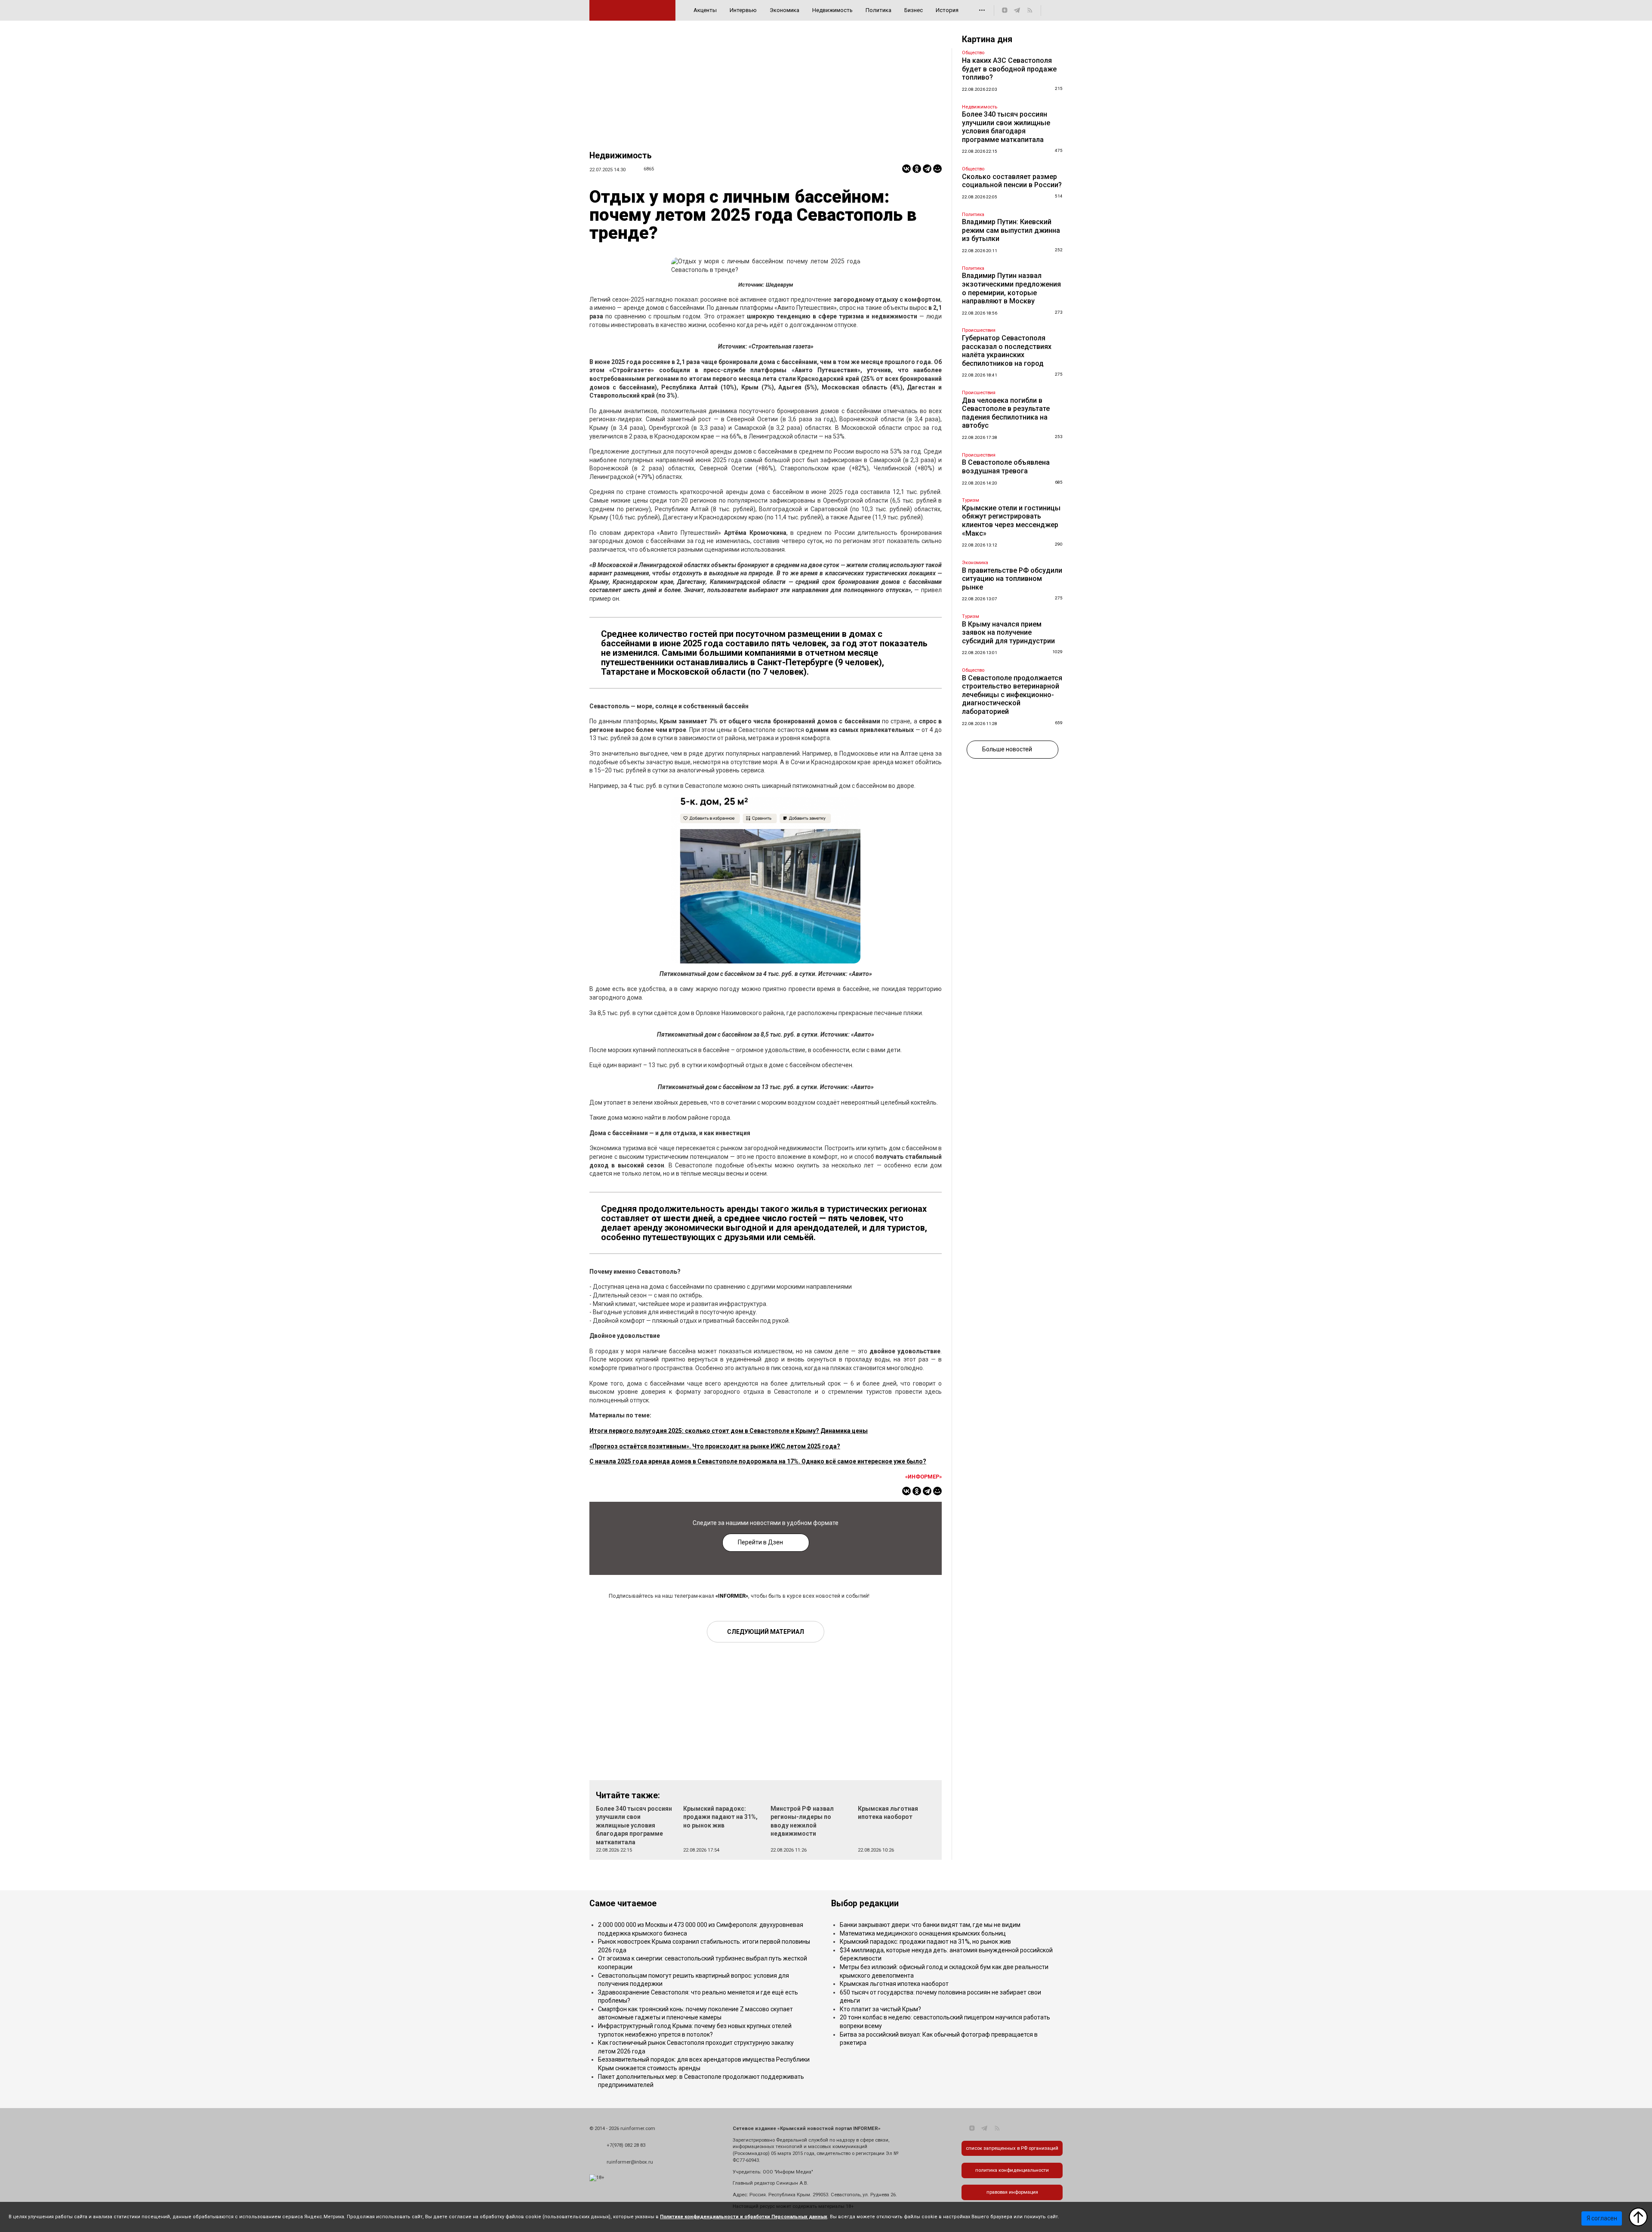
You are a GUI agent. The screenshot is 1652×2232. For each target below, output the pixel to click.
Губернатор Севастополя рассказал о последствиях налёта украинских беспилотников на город (1007, 351)
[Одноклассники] (917, 169)
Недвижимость (832, 10)
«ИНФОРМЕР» (923, 1477)
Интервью (743, 10)
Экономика (784, 10)
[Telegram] (927, 169)
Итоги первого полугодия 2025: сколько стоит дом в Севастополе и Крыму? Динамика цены (729, 1431)
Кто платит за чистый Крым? (880, 2009)
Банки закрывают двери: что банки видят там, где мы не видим (930, 1925)
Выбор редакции (865, 1903)
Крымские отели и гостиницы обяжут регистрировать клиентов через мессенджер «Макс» (1011, 521)
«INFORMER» (732, 1596)
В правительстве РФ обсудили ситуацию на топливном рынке (1012, 579)
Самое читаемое (623, 1903)
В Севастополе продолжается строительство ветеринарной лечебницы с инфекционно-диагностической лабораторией (1012, 695)
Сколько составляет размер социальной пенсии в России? (1012, 181)
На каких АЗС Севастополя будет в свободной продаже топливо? (1009, 69)
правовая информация (1012, 2192)
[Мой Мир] (937, 169)
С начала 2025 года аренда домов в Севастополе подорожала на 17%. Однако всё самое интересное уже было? (758, 1461)
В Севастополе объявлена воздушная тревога (1006, 467)
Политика (878, 10)
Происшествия (979, 330)
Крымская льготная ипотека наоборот (894, 1984)
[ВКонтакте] (906, 169)
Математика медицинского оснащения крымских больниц (923, 1933)
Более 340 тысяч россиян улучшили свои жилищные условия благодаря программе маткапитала (634, 1825)
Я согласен (1602, 2218)
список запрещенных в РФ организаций (1012, 2148)
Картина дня (987, 39)
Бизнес (914, 10)
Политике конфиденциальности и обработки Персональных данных (744, 2217)
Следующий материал (766, 1632)
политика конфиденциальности (1012, 2170)
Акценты (705, 10)
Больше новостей (1007, 749)
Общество (973, 53)
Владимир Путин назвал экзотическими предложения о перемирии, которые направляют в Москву (1011, 288)
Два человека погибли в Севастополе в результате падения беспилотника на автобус (1006, 413)
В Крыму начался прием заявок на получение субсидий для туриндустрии (1008, 633)
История (947, 10)
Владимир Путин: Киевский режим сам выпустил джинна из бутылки (1011, 230)
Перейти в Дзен (760, 1542)
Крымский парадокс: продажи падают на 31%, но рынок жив (720, 1817)
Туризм (971, 500)
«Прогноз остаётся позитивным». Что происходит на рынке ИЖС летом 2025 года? (715, 1446)
